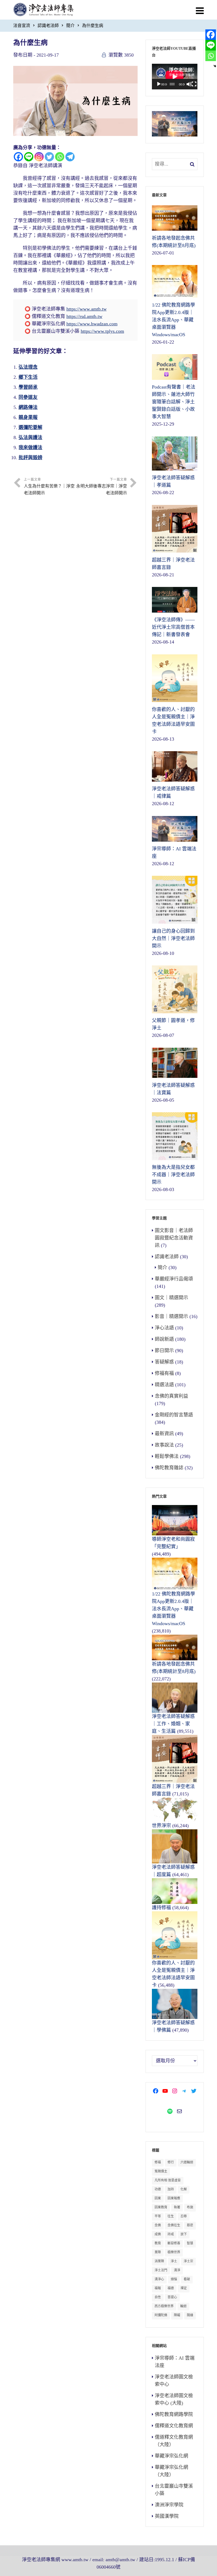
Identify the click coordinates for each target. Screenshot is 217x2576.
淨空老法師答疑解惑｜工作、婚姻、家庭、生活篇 (173, 1724)
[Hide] (215, 66)
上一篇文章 (49, 486)
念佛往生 (174, 2225)
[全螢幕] (194, 84)
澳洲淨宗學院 (169, 2505)
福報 (158, 2288)
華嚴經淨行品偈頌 (174, 1279)
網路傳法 (28, 407)
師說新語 (164, 1339)
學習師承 (28, 387)
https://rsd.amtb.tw (84, 316)
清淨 (177, 2270)
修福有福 (164, 1373)
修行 (171, 2162)
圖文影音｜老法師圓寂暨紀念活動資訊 (174, 1238)
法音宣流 (22, 26)
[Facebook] (18, 157)
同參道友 (28, 397)
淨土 (174, 2261)
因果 (158, 2198)
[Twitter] (49, 157)
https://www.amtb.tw (87, 309)
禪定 (184, 2288)
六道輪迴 (187, 2162)
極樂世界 (174, 2252)
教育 (158, 2243)
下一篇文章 (102, 486)
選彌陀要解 (30, 427)
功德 (158, 2189)
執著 (177, 2207)
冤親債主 (161, 2171)
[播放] (159, 84)
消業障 (159, 2261)
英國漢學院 (167, 2516)
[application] (175, 77)
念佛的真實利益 (171, 1396)
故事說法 (164, 1445)
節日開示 (164, 1351)
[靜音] (189, 84)
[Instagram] (39, 157)
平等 (158, 2216)
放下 (184, 2234)
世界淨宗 (161, 1826)
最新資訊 (164, 1434)
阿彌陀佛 (161, 2315)
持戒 (171, 2234)
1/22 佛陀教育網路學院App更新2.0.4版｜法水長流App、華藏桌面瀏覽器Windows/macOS (173, 1609)
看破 (187, 2279)
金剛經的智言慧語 (174, 1415)
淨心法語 (164, 1328)
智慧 (190, 2243)
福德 (171, 2288)
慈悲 (190, 2225)
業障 (158, 2252)
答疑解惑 (164, 1362)
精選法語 (164, 1385)
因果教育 (161, 2207)
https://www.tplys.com (102, 331)
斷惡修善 (174, 2243)
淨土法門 (161, 2270)
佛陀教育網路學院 (174, 2414)
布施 (190, 2207)
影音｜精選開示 (171, 1316)
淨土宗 (188, 2261)
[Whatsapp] (60, 157)
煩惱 (174, 2279)
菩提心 (172, 2297)
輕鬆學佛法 (167, 1456)
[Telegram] (70, 157)
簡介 (70, 26)
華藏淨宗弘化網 (171, 2456)
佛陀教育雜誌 (169, 1468)
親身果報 (28, 417)
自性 (158, 2297)
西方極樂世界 (164, 2306)
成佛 (158, 2234)
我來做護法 (30, 448)
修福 (158, 2162)
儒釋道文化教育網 (174, 2426)
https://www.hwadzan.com (92, 324)
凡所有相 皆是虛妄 (168, 2180)
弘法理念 (28, 367)
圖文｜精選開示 (171, 1298)
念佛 (158, 2225)
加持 (171, 2189)
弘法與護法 (30, 437)
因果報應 (174, 2198)
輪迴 (183, 2306)
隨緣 (190, 2315)
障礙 (177, 2315)
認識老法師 (48, 26)
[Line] (29, 157)
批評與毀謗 (30, 458)
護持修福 (161, 1908)
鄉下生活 (28, 377)
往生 (171, 2216)
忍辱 (184, 2216)
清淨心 (159, 2279)
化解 (184, 2189)
